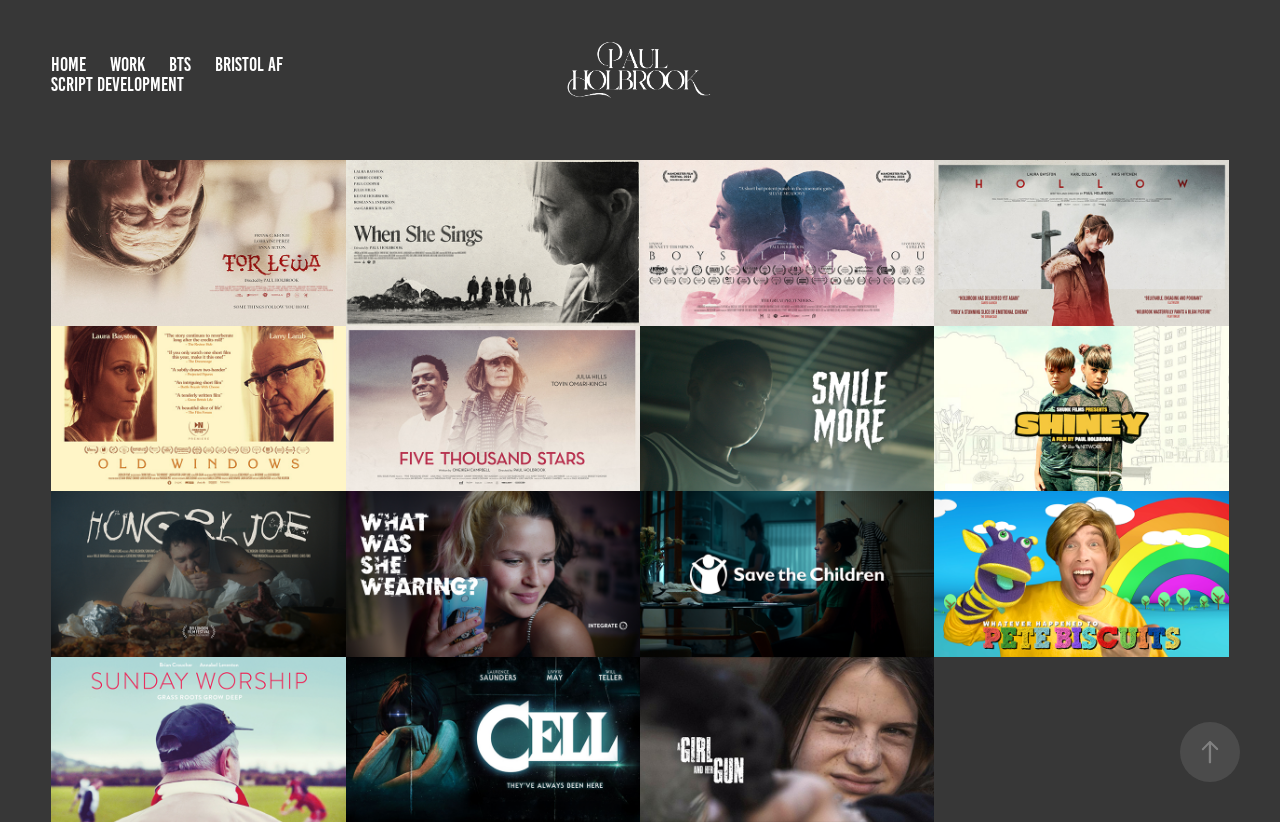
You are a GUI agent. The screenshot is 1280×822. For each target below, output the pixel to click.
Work (127, 64)
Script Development (117, 84)
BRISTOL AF (249, 64)
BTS (180, 64)
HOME (68, 64)
